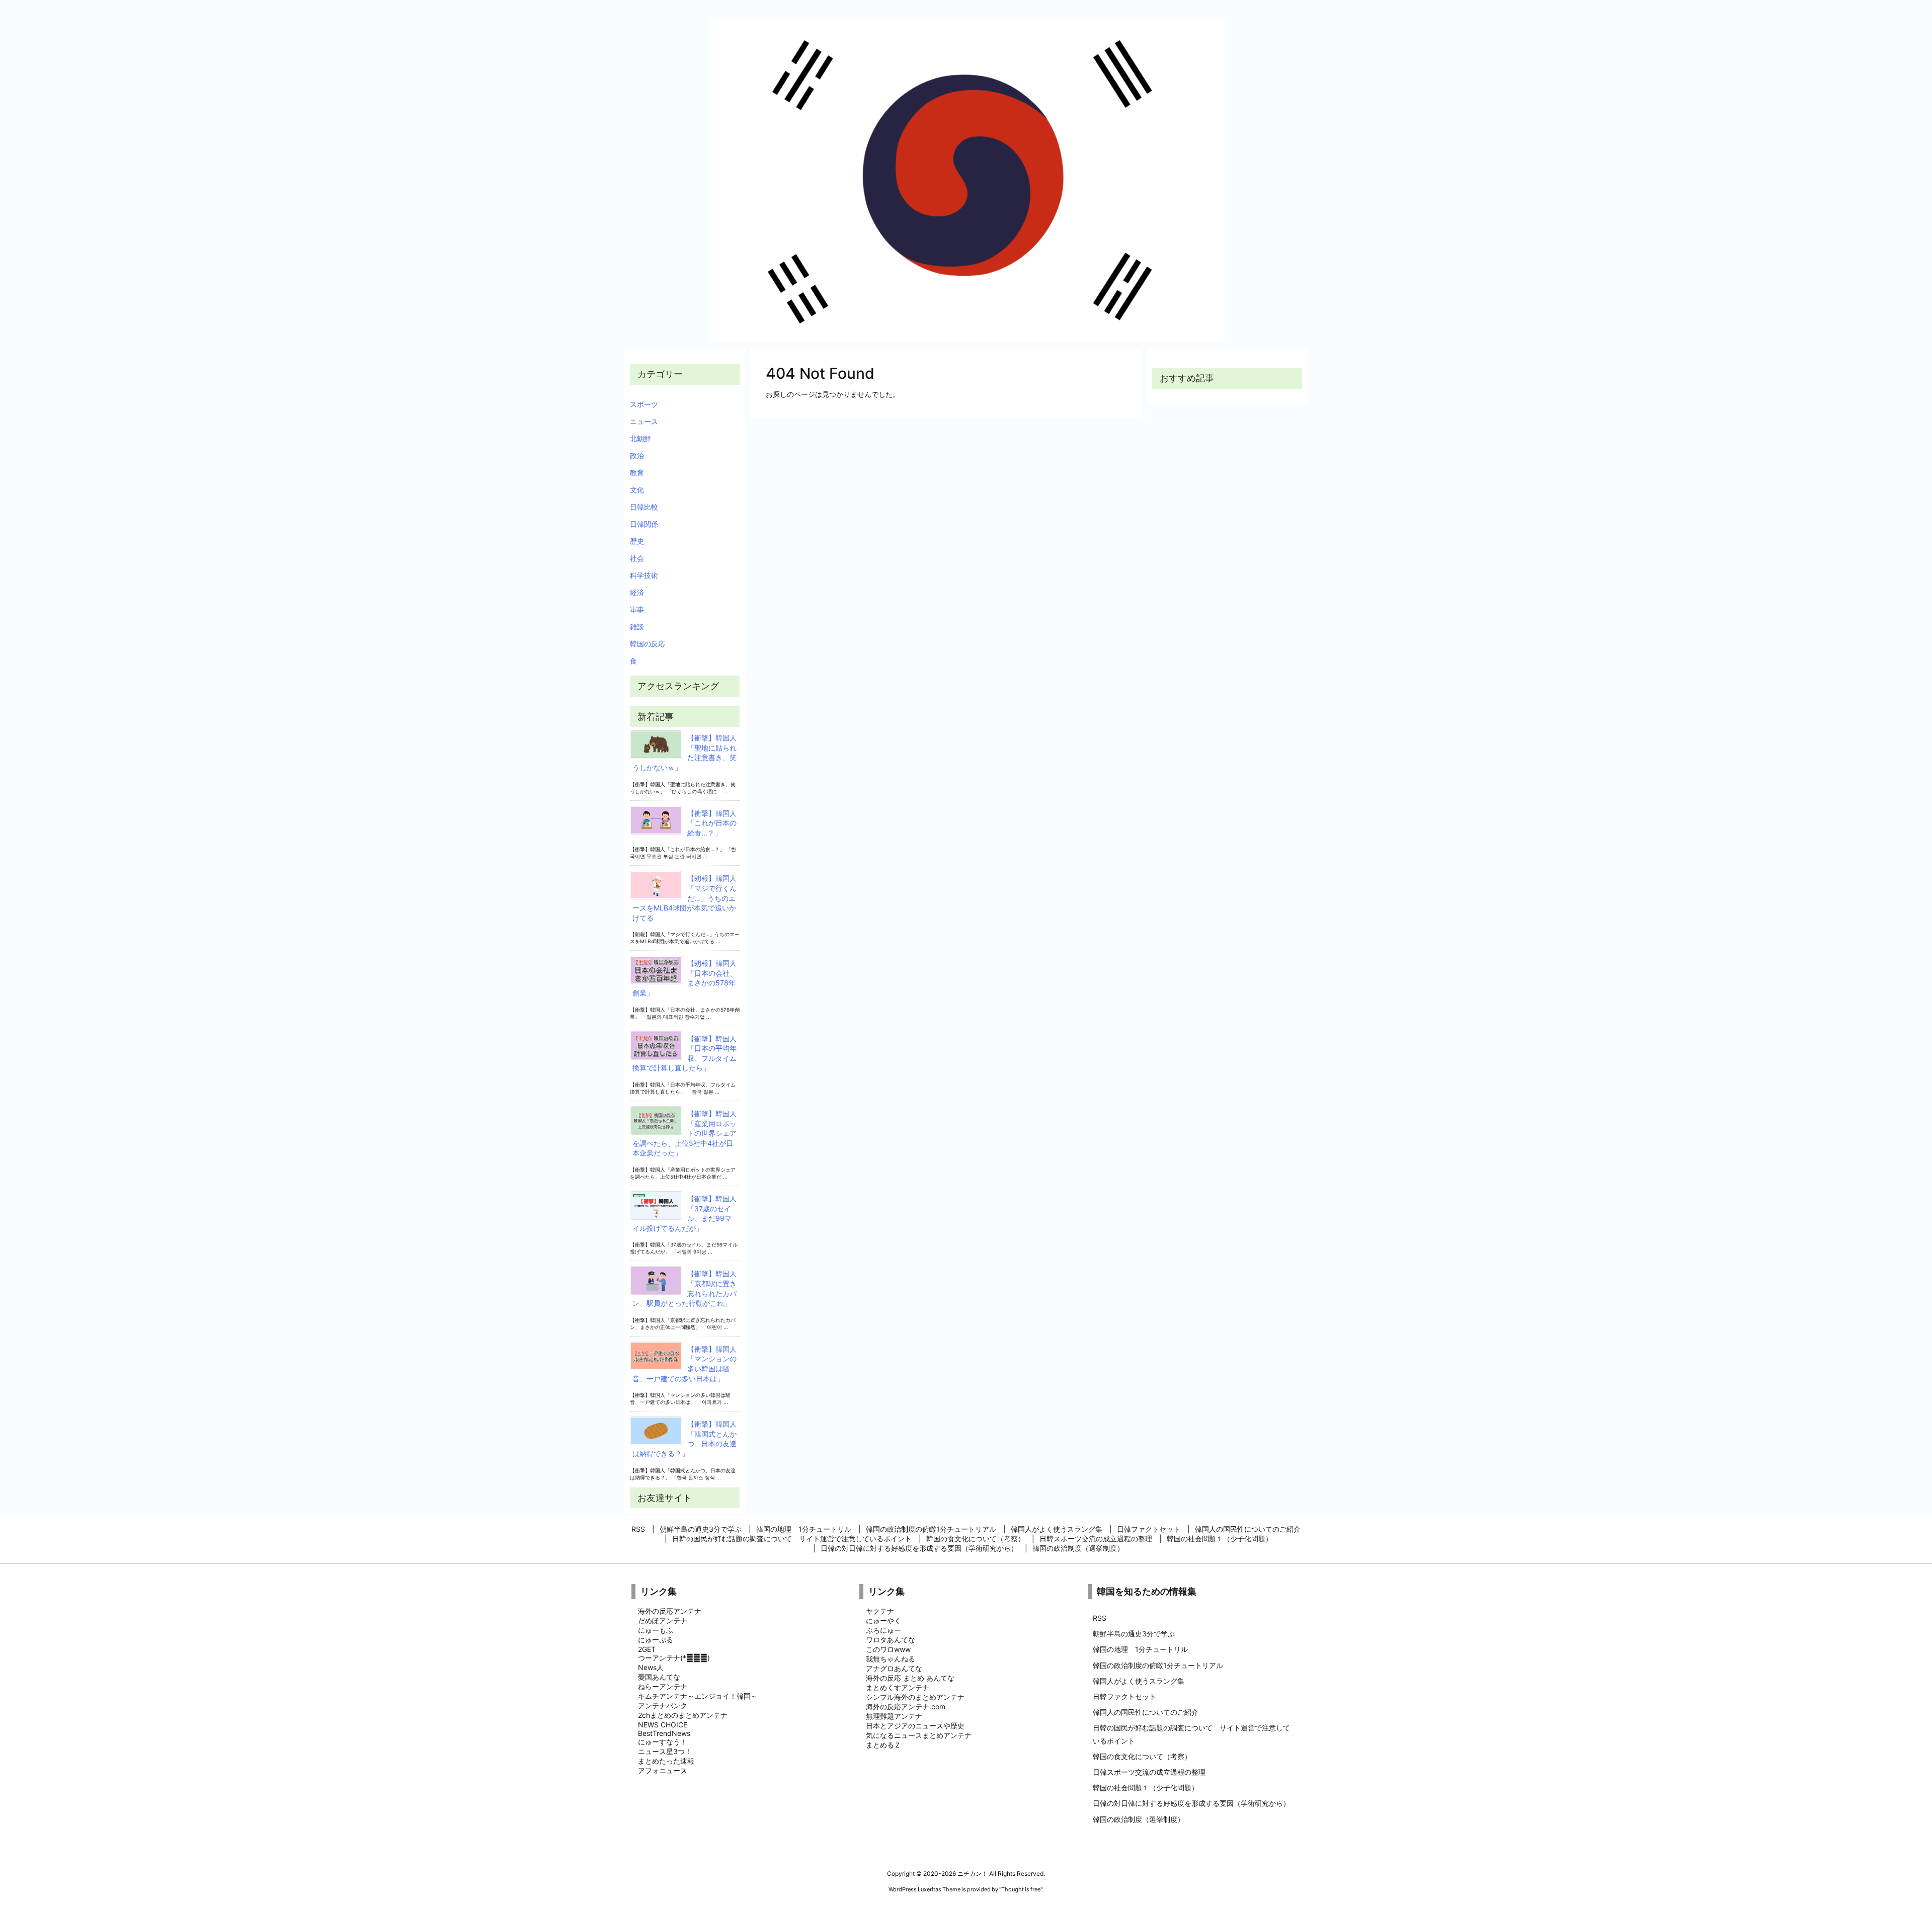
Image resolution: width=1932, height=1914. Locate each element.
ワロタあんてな (891, 1640)
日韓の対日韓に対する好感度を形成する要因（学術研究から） (1191, 1803)
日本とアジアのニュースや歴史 (915, 1726)
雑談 (637, 627)
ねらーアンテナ (663, 1686)
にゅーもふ (656, 1630)
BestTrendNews (664, 1733)
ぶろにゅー (883, 1630)
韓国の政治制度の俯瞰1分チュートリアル (1158, 1665)
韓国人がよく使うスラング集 (1139, 1681)
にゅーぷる (656, 1640)
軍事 (637, 609)
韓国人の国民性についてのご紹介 (1146, 1712)
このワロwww (888, 1649)
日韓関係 (644, 524)
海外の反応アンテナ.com (906, 1707)
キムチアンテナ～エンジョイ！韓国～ (698, 1696)
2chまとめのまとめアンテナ (683, 1715)
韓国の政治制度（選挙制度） (1139, 1819)
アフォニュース (663, 1770)
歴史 (637, 541)
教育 (637, 473)
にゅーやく (883, 1620)
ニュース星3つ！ (665, 1751)
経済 (637, 592)
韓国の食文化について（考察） (1142, 1756)
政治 (637, 455)
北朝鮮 (640, 438)
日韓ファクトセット (1124, 1696)
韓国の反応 (648, 644)
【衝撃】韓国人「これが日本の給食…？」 (712, 823)
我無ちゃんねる (891, 1659)
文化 (637, 490)
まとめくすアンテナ (898, 1687)
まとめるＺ (883, 1745)
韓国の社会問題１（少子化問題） (1146, 1787)
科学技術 (644, 575)
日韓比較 (644, 507)
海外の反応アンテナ (670, 1611)
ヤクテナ (880, 1611)
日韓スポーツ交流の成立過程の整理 (1149, 1772)
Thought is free (1021, 1889)
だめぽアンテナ (663, 1620)
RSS (1100, 1618)
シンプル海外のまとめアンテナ (915, 1697)
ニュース (644, 421)
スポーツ (644, 404)
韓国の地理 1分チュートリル (1140, 1649)
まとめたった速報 (666, 1761)
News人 (651, 1667)
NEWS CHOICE (663, 1725)
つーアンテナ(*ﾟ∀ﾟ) (674, 1658)
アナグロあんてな (894, 1668)
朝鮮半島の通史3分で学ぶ (1134, 1634)
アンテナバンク (663, 1705)
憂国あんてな (659, 1677)
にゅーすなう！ (663, 1742)
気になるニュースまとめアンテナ (919, 1735)
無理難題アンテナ (894, 1716)
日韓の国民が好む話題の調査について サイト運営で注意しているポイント (1191, 1734)
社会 (637, 558)
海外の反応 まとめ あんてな (910, 1678)
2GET (647, 1649)
